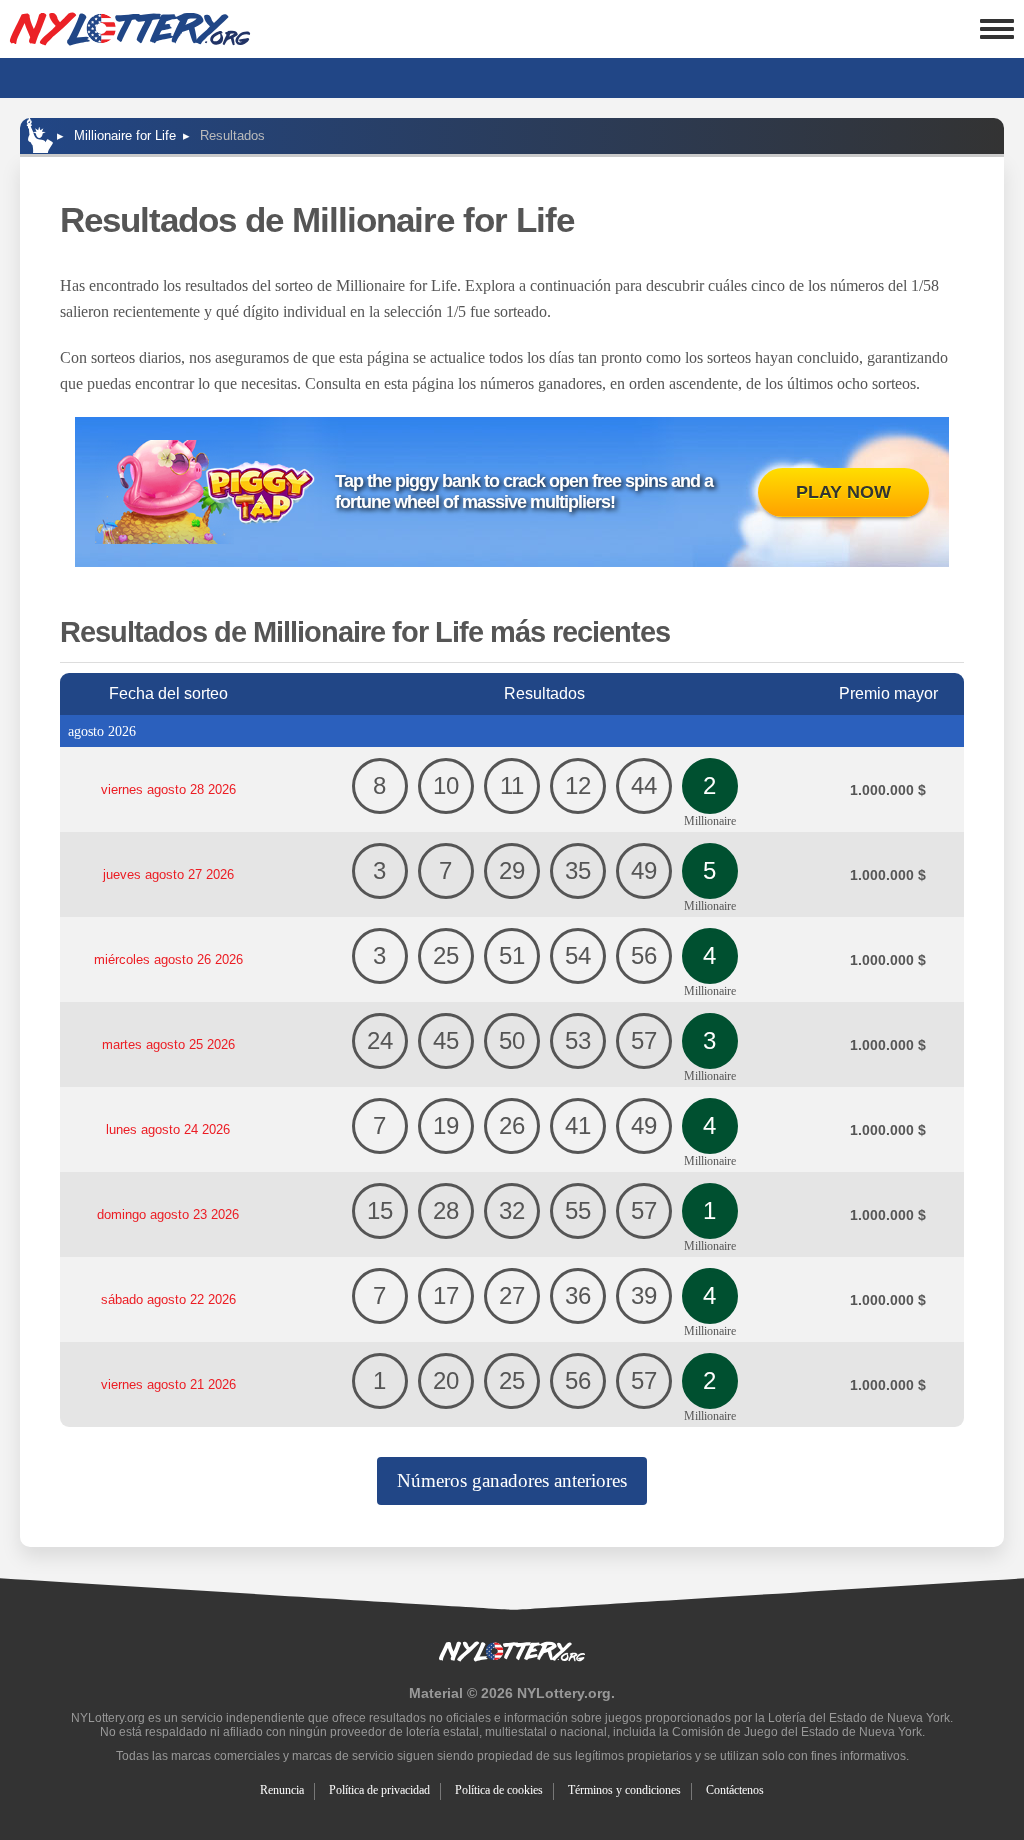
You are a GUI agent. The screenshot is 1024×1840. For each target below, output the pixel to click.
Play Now (843, 492)
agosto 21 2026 (168, 1384)
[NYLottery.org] (40, 135)
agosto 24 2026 (168, 1129)
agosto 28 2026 (168, 789)
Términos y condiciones (624, 1790)
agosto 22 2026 (168, 1299)
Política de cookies (499, 1790)
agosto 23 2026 (168, 1214)
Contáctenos (735, 1790)
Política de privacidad (379, 1790)
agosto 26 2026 (168, 959)
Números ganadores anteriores (512, 1480)
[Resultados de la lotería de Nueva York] (130, 29)
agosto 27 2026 (168, 874)
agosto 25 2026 (168, 1044)
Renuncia (282, 1790)
